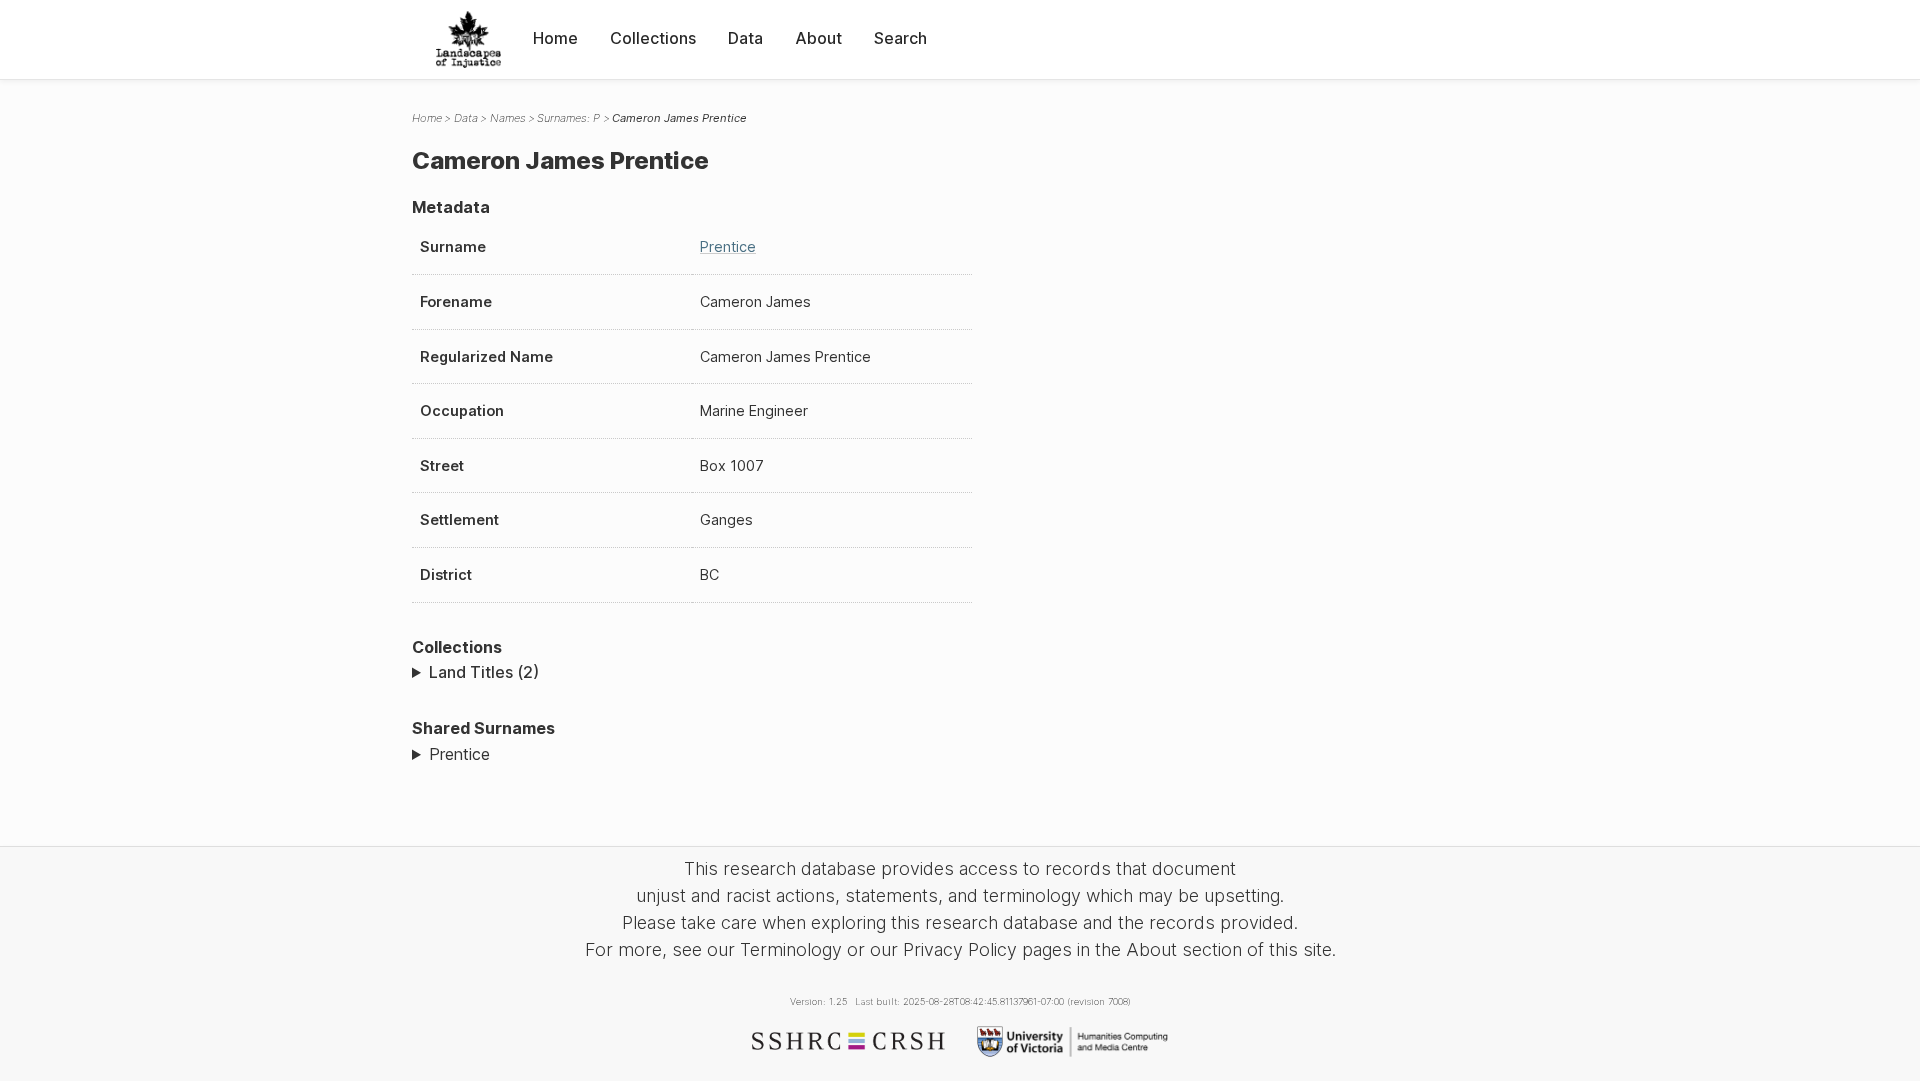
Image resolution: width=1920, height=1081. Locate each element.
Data (745, 38)
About (818, 38)
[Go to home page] (468, 39)
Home (555, 38)
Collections (653, 38)
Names (508, 118)
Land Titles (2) (484, 672)
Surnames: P (568, 118)
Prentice (728, 246)
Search (900, 38)
